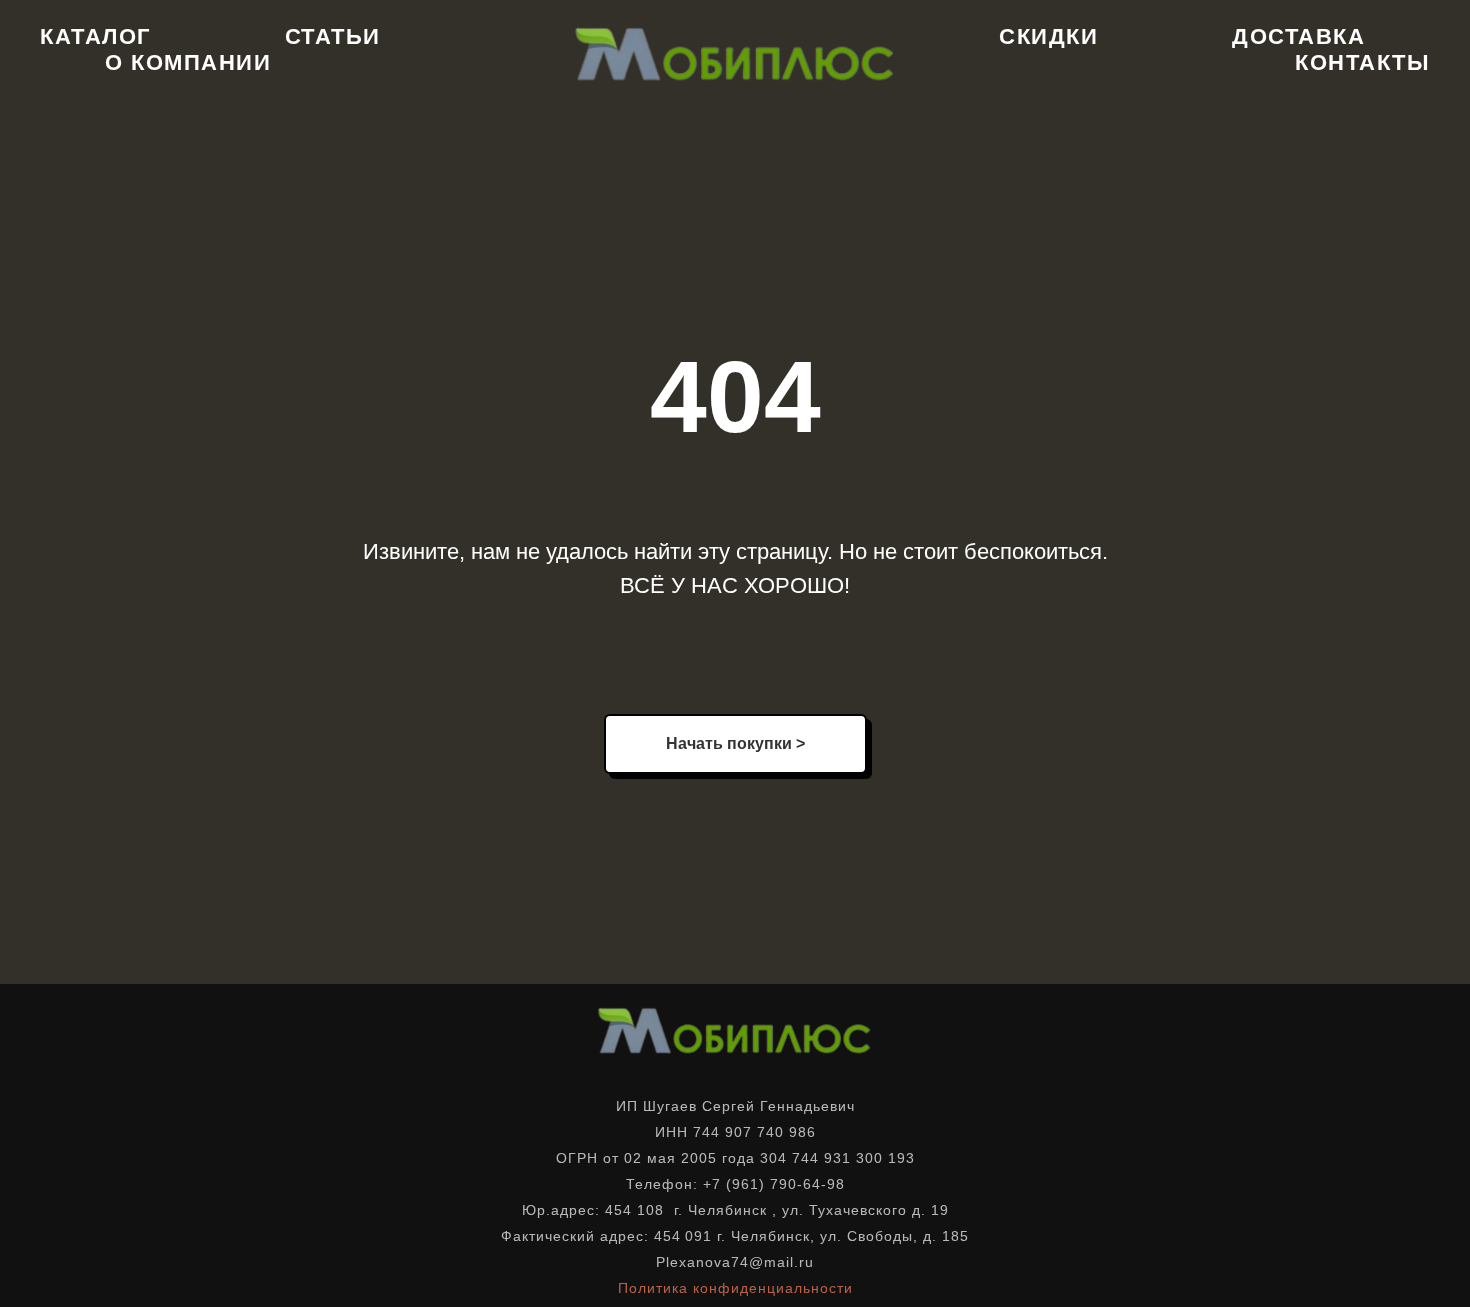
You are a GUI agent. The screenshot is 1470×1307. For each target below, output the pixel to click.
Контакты (1362, 62)
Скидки (1048, 36)
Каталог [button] (95, 36)
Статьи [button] (333, 36)
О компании (188, 62)
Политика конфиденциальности (735, 1288)
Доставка (1298, 36)
